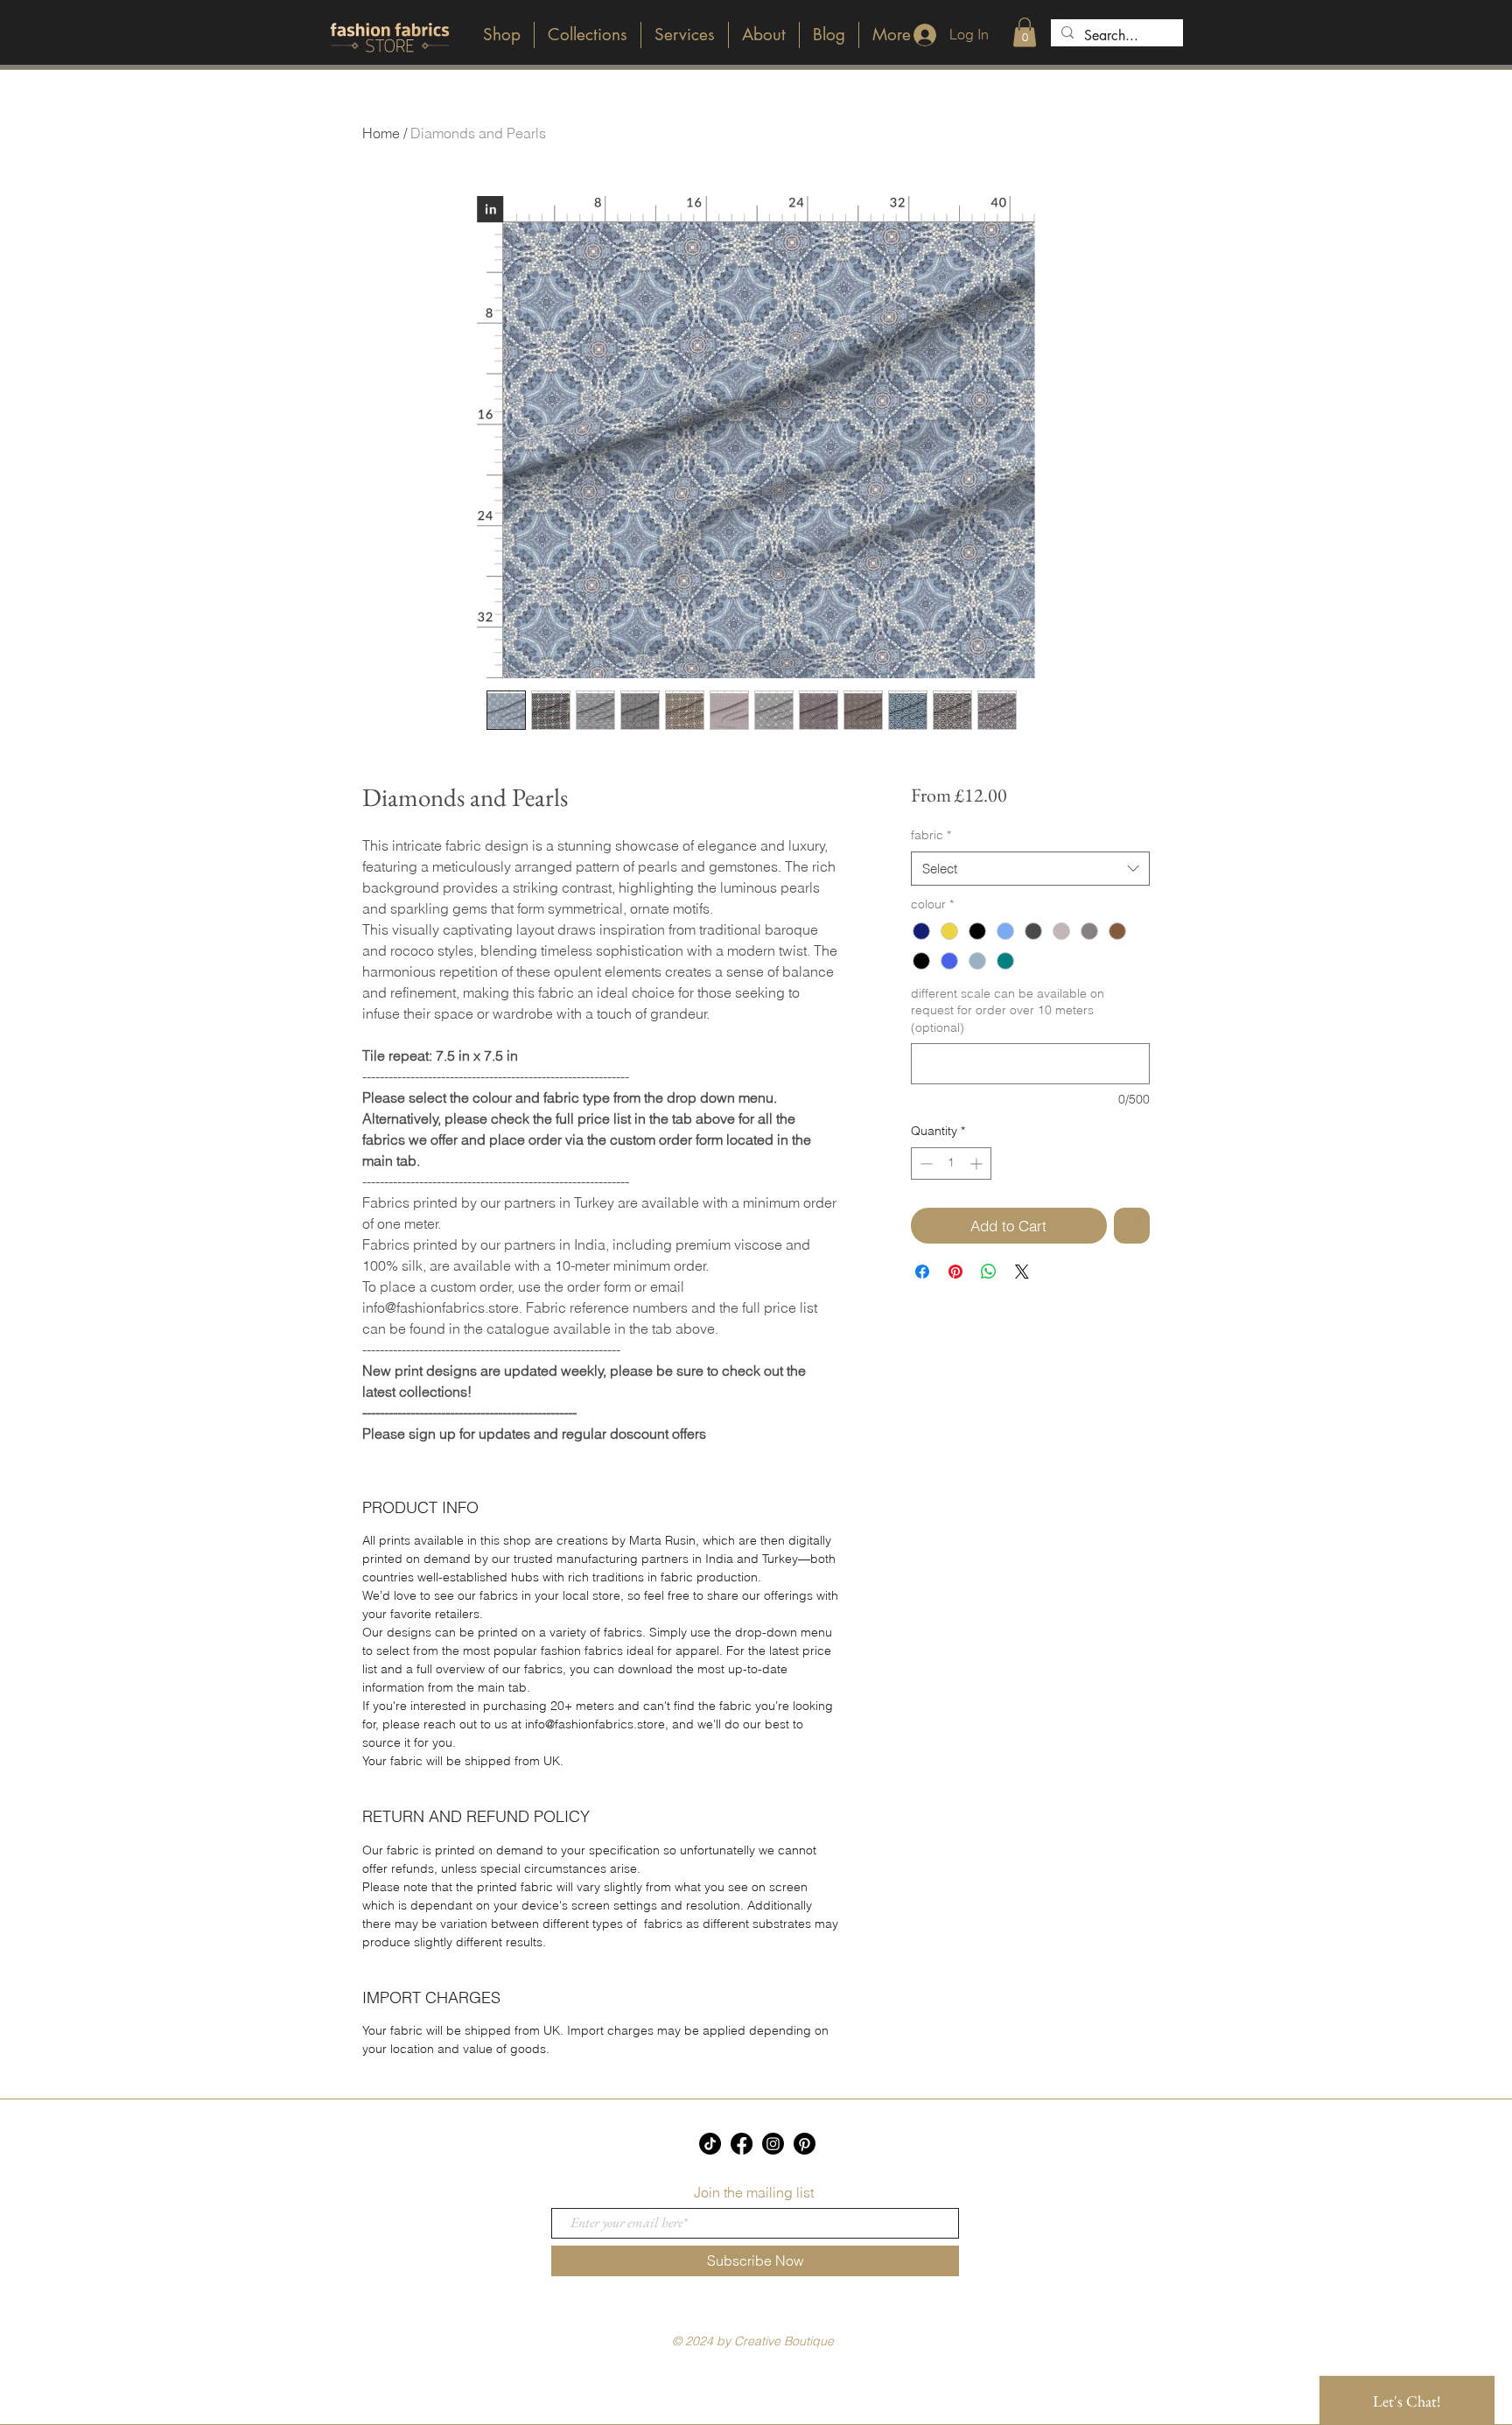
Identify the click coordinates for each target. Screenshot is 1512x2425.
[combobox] (1030, 869)
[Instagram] (773, 2144)
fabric (931, 835)
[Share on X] (1022, 1272)
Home (381, 133)
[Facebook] (742, 2144)
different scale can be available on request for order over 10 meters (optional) (1008, 1010)
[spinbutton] (951, 1163)
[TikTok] (710, 2144)
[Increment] (978, 1163)
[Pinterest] (805, 2144)
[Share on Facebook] (922, 1272)
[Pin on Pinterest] (955, 1272)
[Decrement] (924, 1163)
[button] (1025, 32)
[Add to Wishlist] (1132, 1226)
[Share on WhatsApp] (989, 1272)
